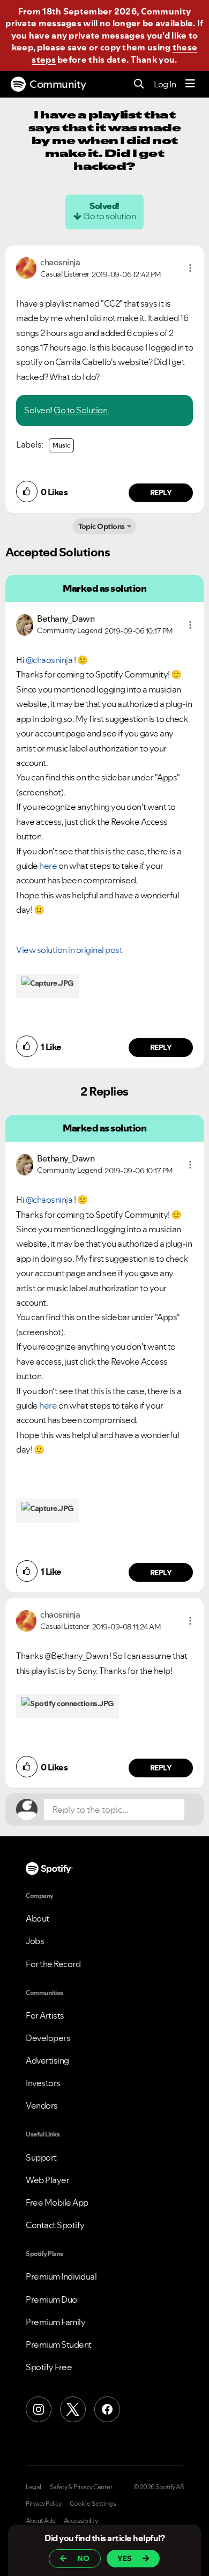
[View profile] (26, 267)
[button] (190, 268)
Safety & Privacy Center (81, 2487)
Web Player (47, 2180)
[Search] (139, 84)
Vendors (42, 2105)
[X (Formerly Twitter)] (73, 2409)
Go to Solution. (81, 410)
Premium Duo (51, 2299)
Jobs (35, 1941)
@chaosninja (49, 660)
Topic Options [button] (102, 526)
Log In (165, 84)
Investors (43, 2083)
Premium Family (55, 2322)
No (83, 2558)
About (38, 1918)
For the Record (53, 1964)
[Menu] (190, 84)
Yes (125, 2558)
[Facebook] (107, 2409)
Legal (33, 2487)
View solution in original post (69, 950)
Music (61, 445)
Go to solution (109, 216)
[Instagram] (39, 2409)
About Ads (40, 2521)
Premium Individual (61, 2276)
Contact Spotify (55, 2225)
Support (41, 2157)
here (48, 866)
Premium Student (59, 2344)
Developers (48, 2038)
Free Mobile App (57, 2202)
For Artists (45, 2015)
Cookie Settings (93, 2504)
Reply (161, 493)
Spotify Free (49, 2367)
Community (58, 84)
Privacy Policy (43, 2504)
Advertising (47, 2060)
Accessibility (81, 2521)
